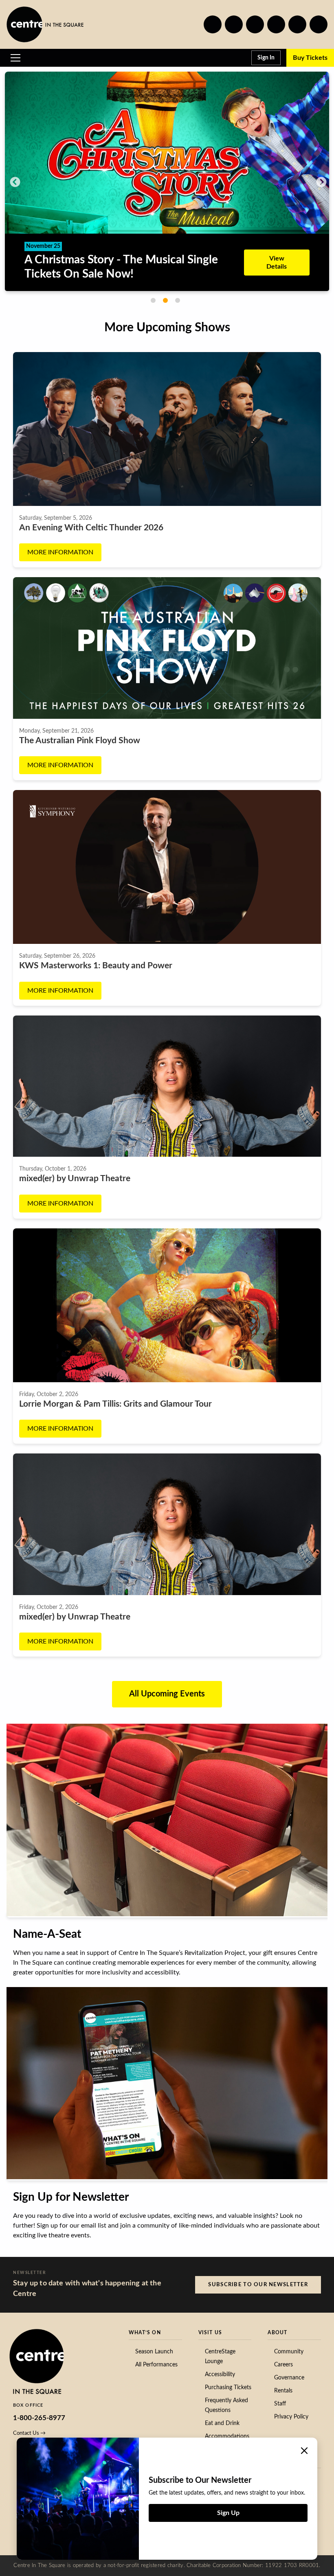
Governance (289, 2378)
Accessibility (220, 2375)
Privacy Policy (291, 2417)
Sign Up (228, 2513)
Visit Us (210, 2333)
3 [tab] (178, 300)
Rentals (283, 2391)
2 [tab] (165, 300)
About (277, 2333)
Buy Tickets (310, 58)
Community (289, 2352)
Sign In (266, 58)
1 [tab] (153, 300)
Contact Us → (29, 2433)
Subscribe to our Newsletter (258, 2285)
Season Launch (154, 2352)
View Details (271, 237)
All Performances (156, 2365)
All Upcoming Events (167, 1694)
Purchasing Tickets (228, 2388)
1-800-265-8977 (39, 2418)
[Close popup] (304, 2451)
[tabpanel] (167, 165)
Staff (280, 2404)
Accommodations (227, 2436)
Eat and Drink (222, 2423)
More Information (60, 552)
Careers (283, 2365)
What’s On (145, 2333)
